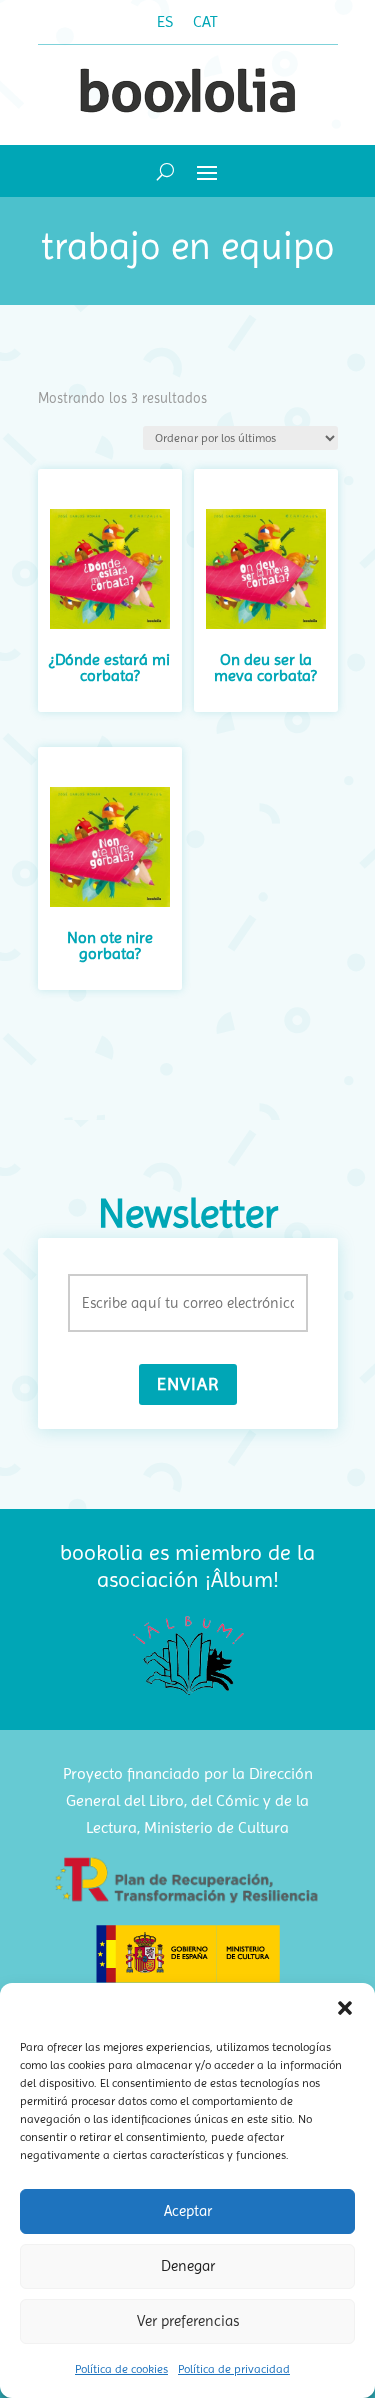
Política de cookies (121, 2369)
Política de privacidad (234, 2369)
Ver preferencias (188, 2321)
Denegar (188, 2266)
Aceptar (188, 2211)
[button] (345, 2008)
